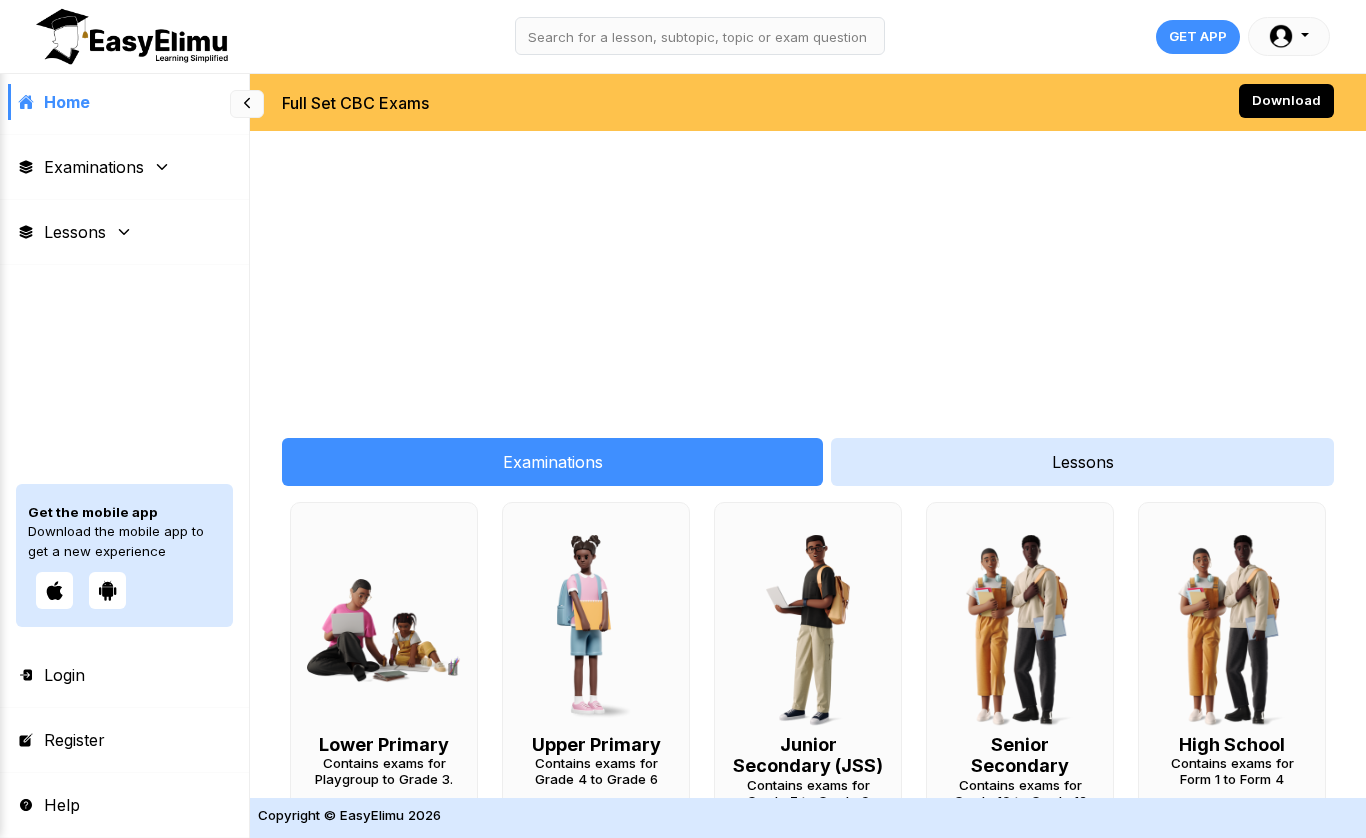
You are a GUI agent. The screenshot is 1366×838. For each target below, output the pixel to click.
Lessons (75, 232)
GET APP (1198, 36)
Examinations (94, 167)
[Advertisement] (808, 274)
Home (67, 102)
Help (62, 805)
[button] (1289, 36)
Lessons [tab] (1083, 462)
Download (1286, 100)
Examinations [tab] (553, 462)
